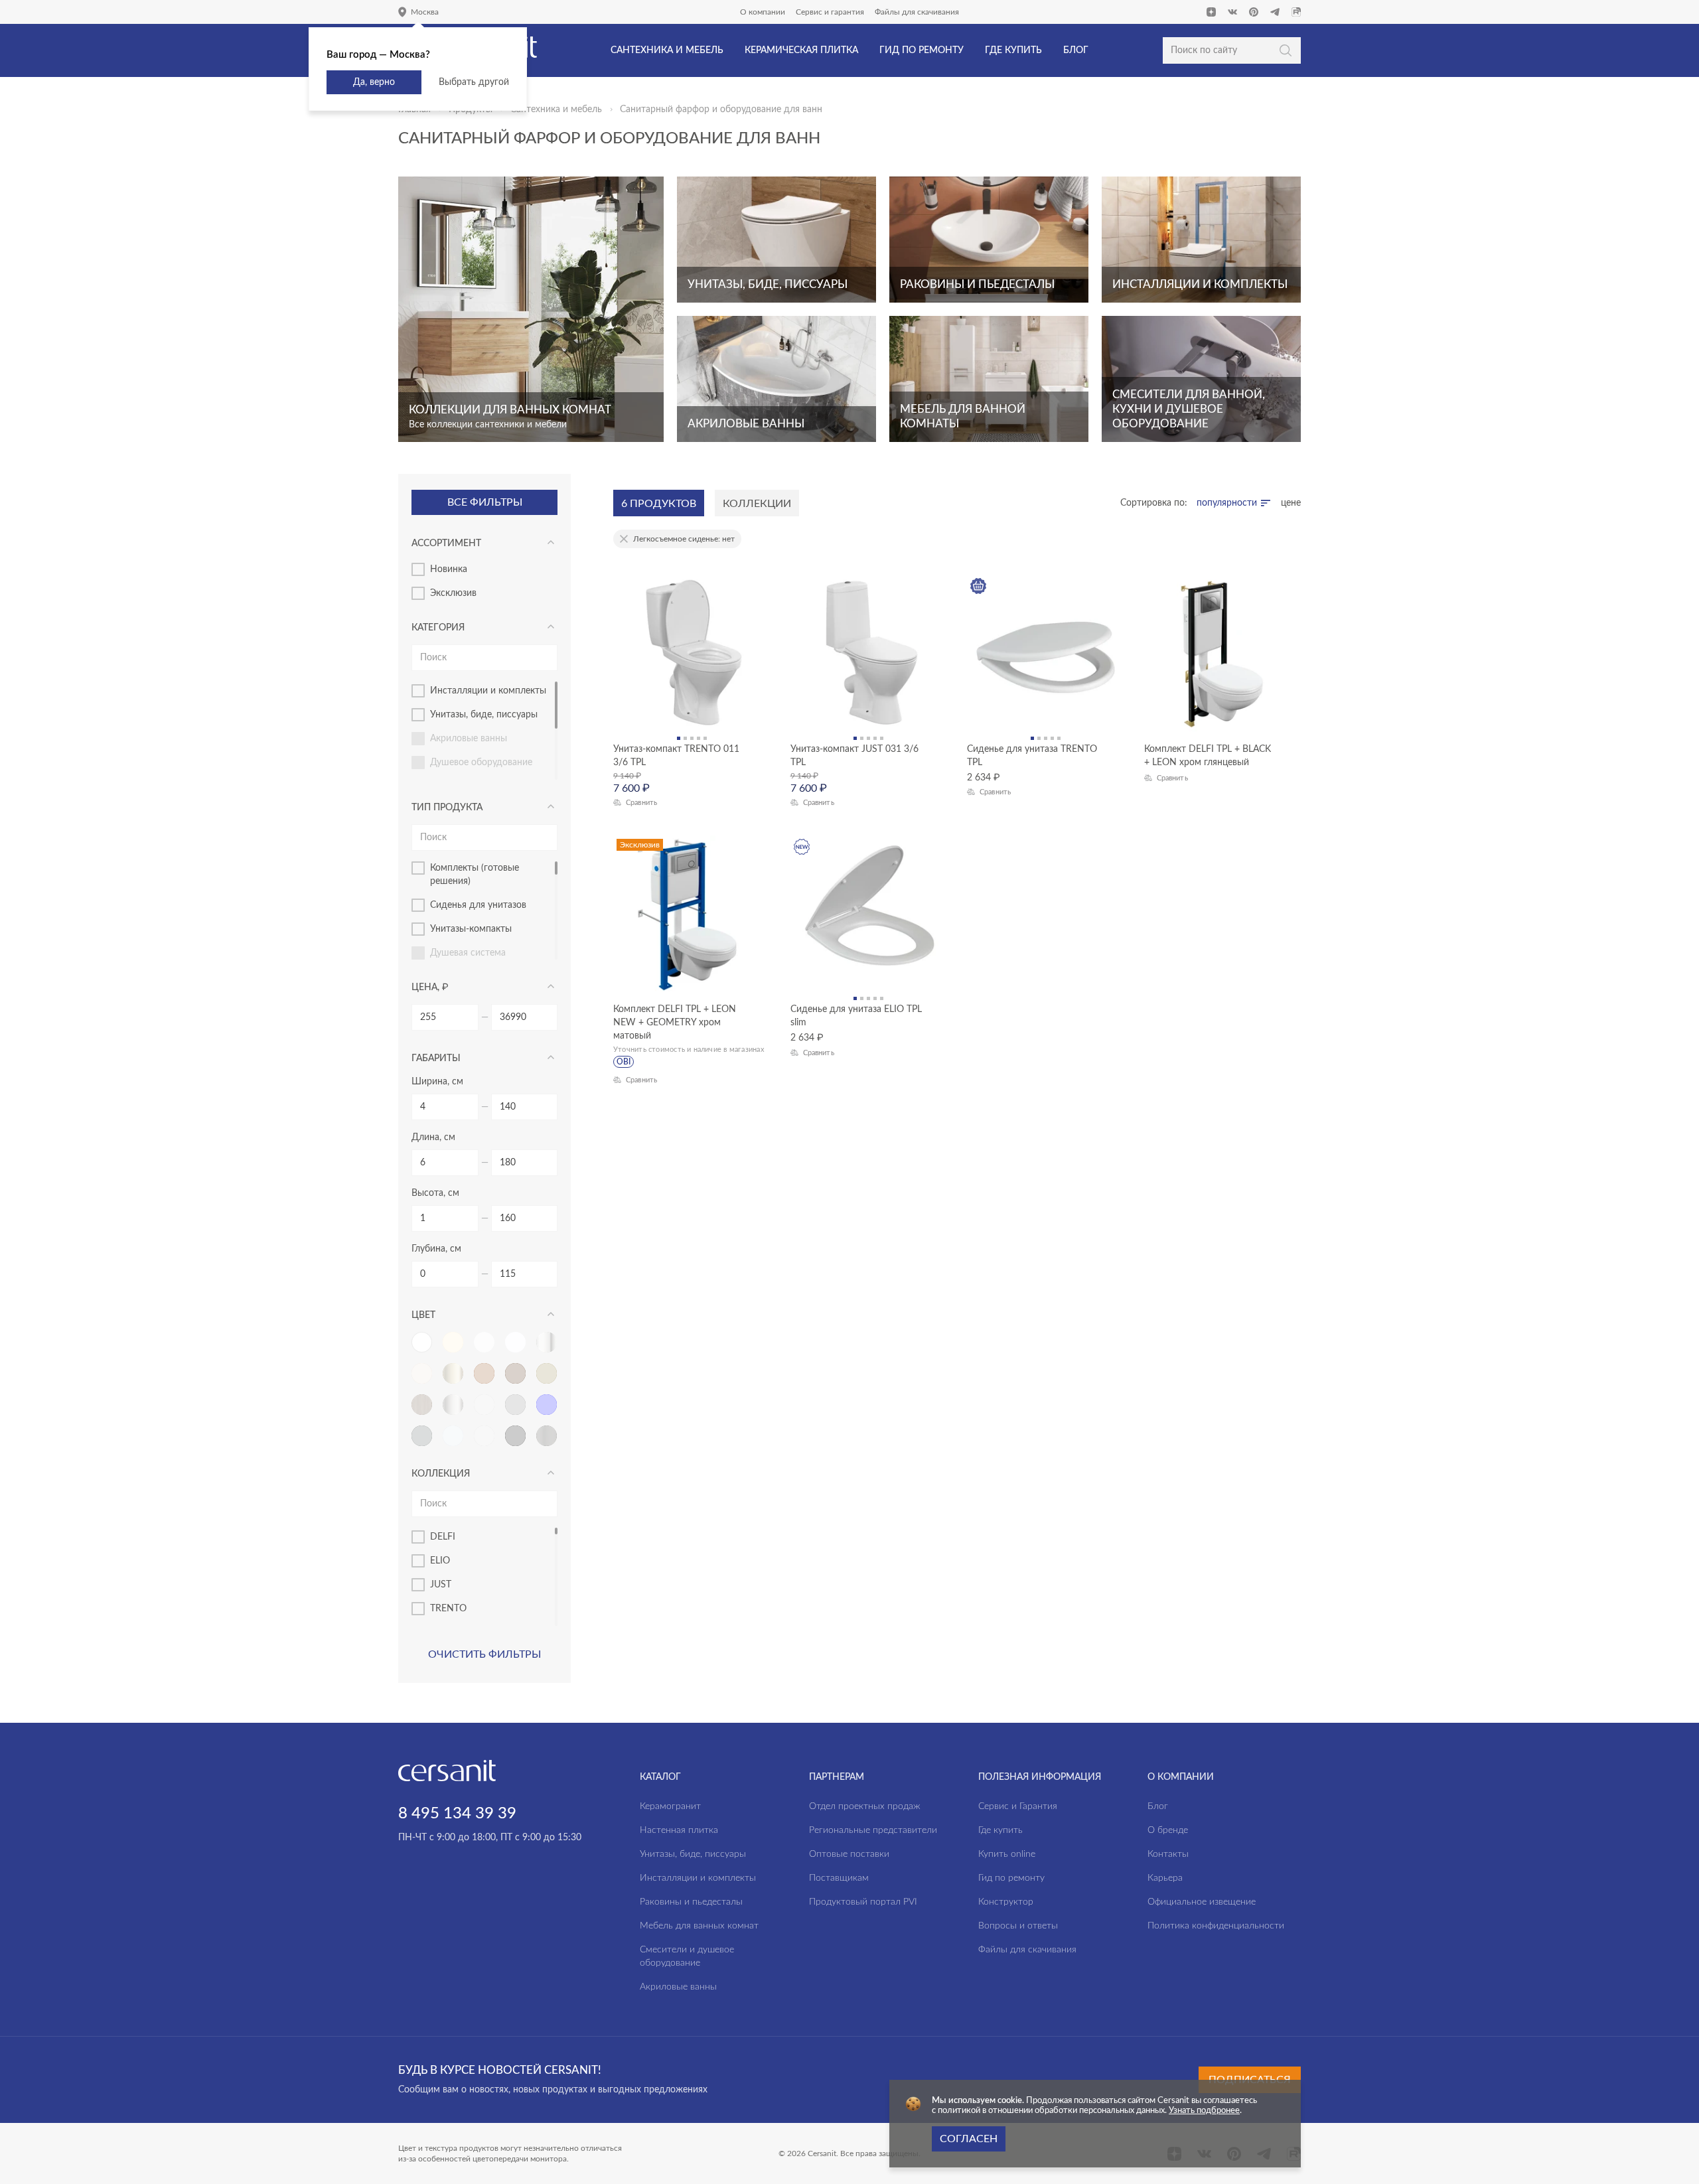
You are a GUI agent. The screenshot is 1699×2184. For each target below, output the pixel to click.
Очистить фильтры (484, 1654)
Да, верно (374, 82)
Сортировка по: (1154, 503)
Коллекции (757, 504)
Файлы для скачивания (917, 12)
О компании (763, 12)
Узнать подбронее (1204, 2111)
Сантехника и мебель (556, 109)
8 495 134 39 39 (457, 1814)
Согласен (969, 2139)
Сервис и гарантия (830, 12)
